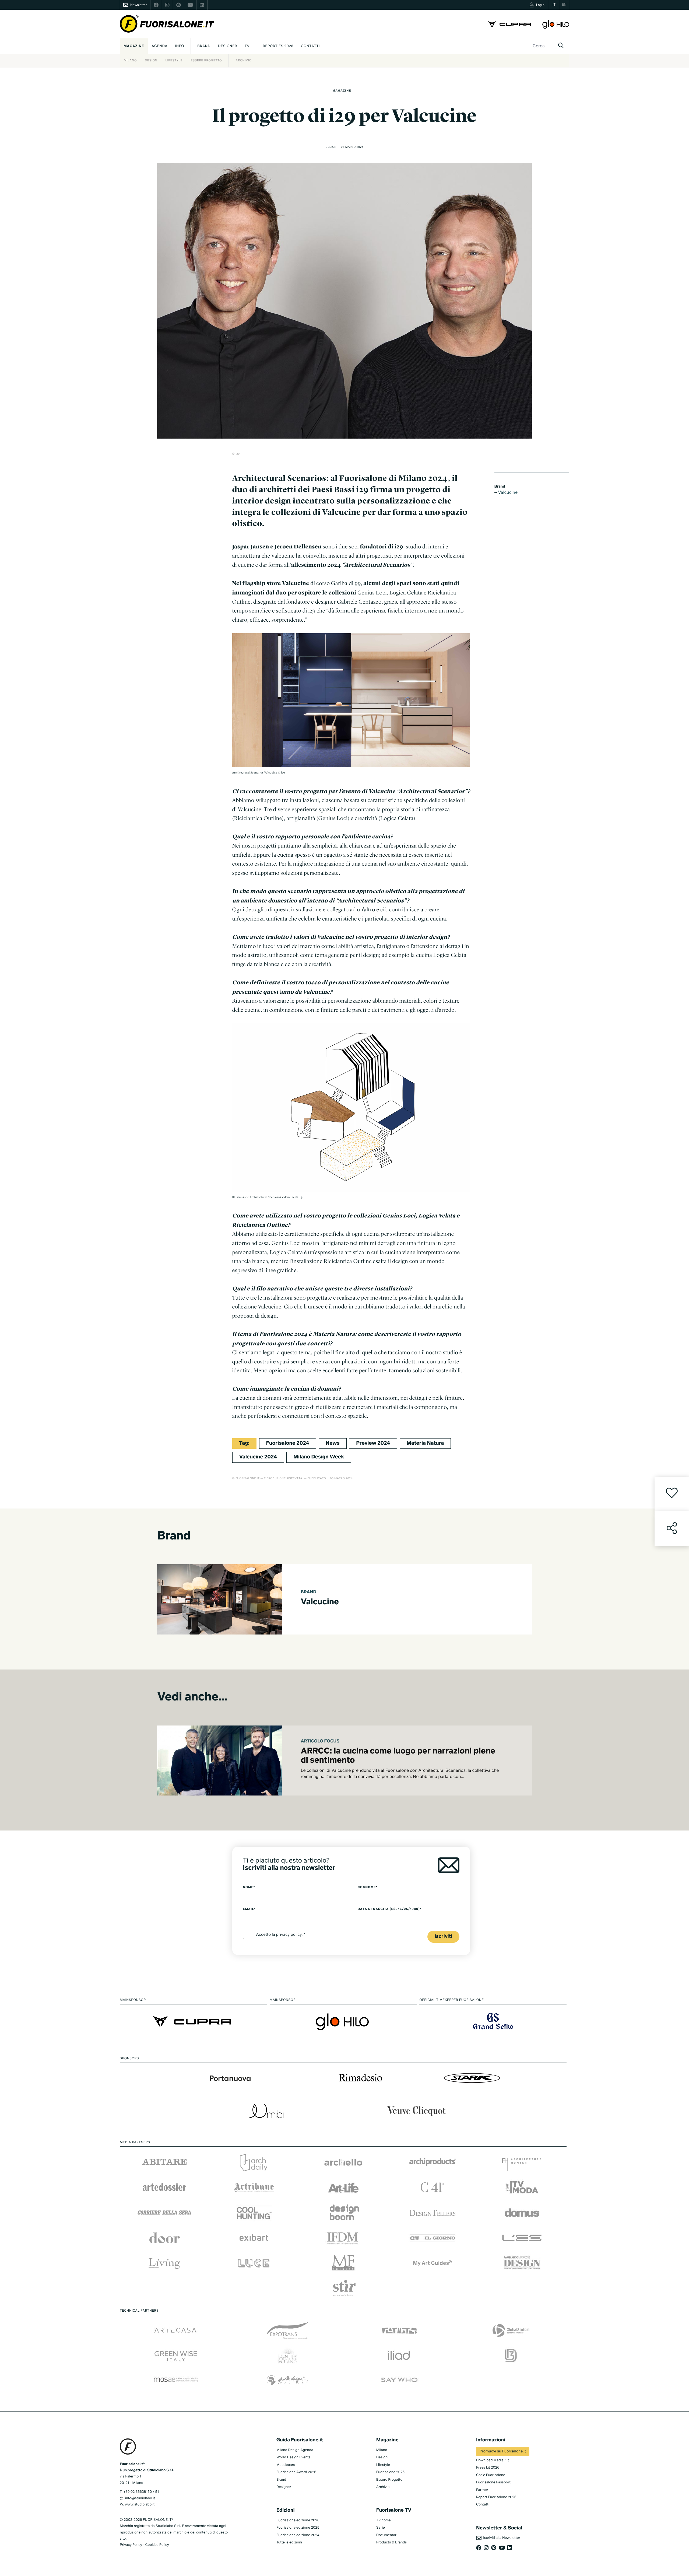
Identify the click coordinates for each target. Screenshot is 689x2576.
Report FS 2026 (278, 46)
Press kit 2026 (488, 2468)
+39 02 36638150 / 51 (141, 2492)
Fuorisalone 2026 (390, 2472)
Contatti (310, 46)
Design (151, 61)
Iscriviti (443, 1937)
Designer (228, 46)
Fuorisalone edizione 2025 (298, 2528)
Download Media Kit (493, 2460)
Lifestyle (174, 61)
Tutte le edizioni (289, 2542)
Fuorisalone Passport (493, 2482)
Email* (249, 1909)
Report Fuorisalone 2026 (496, 2497)
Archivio (243, 61)
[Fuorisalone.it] (167, 24)
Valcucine (507, 493)
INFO (180, 46)
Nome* (249, 1887)
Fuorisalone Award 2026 (296, 2472)
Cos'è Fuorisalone (491, 2475)
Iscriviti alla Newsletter (501, 2538)
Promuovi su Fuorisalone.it (503, 2452)
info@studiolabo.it (140, 2498)
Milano (130, 61)
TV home (384, 2520)
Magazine (134, 46)
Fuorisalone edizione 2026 (298, 2520)
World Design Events (293, 2457)
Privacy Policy (131, 2545)
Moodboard (286, 2465)
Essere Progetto (206, 61)
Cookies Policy (157, 2545)
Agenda (159, 46)
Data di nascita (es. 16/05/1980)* (390, 1909)
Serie (381, 2528)
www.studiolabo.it (140, 2505)
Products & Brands (391, 2542)
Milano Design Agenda (295, 2450)
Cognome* (368, 1887)
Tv (247, 46)
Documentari (387, 2535)
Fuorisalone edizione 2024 (298, 2535)
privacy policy (289, 1935)
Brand (204, 46)
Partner (482, 2490)
